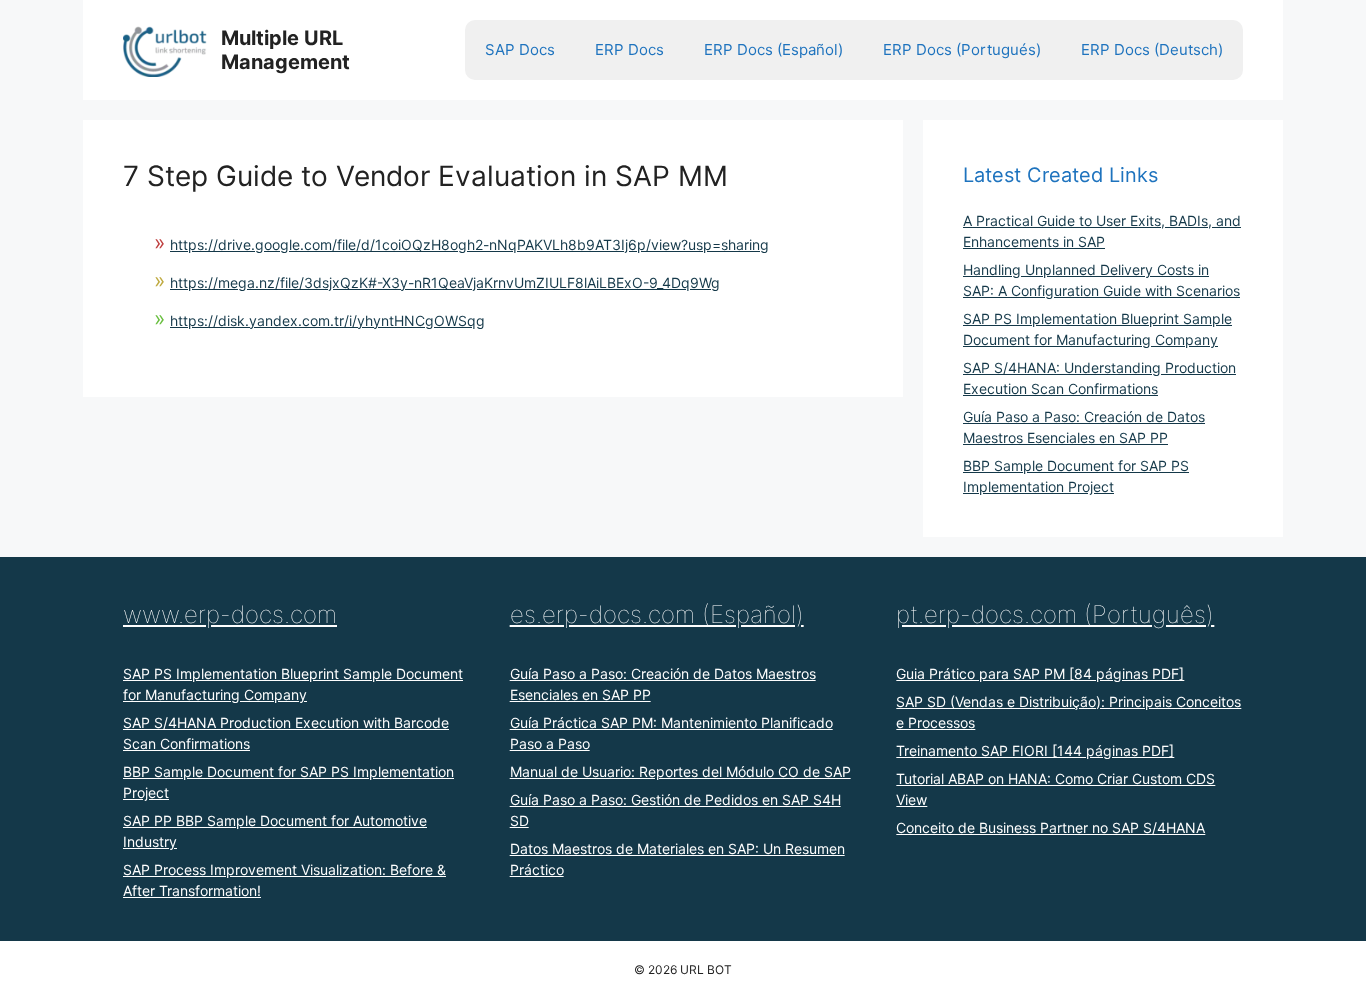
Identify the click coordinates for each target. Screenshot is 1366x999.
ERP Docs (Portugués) (962, 49)
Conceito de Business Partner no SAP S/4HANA (1050, 827)
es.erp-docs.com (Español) (657, 614)
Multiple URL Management (285, 50)
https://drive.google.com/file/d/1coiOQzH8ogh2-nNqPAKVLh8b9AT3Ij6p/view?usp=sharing (469, 244)
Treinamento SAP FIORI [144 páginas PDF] (1035, 750)
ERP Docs (629, 49)
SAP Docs (520, 49)
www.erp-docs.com (230, 614)
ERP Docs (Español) (773, 49)
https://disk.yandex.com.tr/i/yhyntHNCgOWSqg (327, 320)
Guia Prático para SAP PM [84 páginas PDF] (1040, 673)
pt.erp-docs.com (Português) (1055, 614)
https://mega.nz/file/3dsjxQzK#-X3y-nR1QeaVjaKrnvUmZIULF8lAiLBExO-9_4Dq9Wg (445, 282)
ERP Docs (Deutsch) (1152, 49)
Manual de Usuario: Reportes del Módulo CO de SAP (680, 771)
